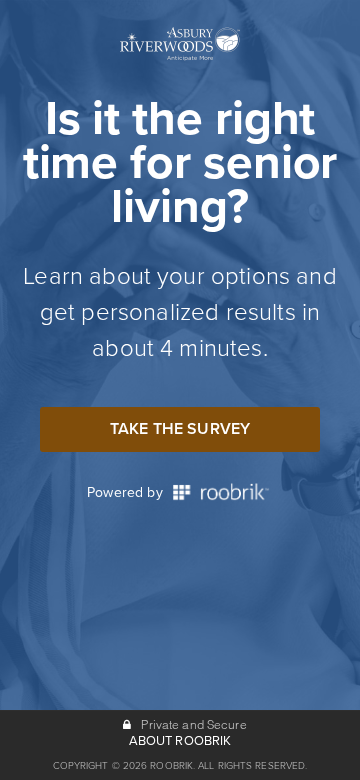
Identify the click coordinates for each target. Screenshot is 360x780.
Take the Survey (180, 429)
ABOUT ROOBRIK (180, 741)
